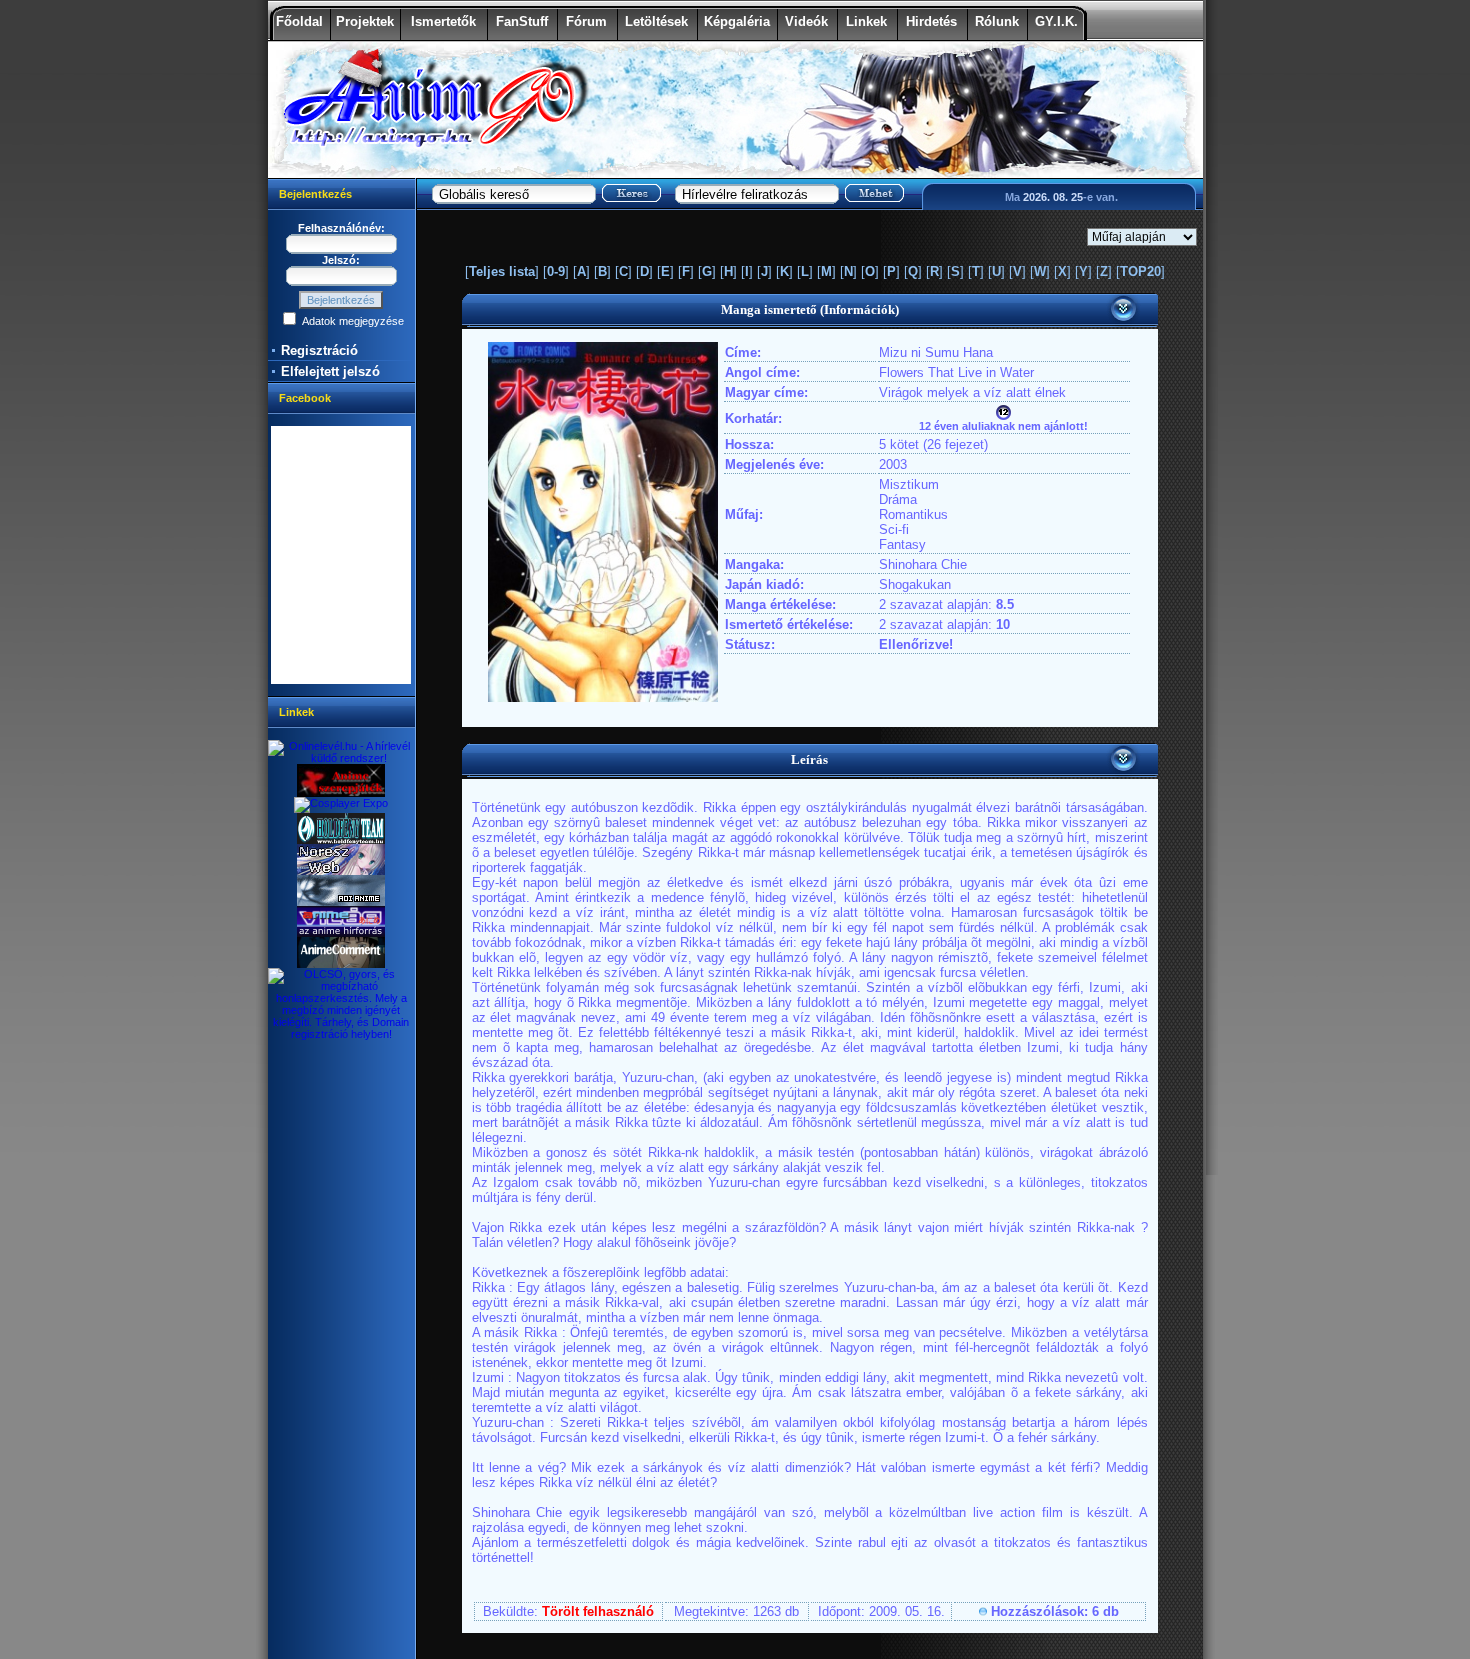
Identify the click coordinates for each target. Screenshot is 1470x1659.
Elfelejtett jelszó (330, 371)
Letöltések (656, 21)
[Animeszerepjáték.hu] (341, 793)
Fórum (586, 21)
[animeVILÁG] (341, 933)
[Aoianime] (341, 902)
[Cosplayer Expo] (341, 803)
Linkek (866, 21)
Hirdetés (931, 21)
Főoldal (299, 21)
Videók (806, 21)
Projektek (365, 21)
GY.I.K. (1056, 21)
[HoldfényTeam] (341, 840)
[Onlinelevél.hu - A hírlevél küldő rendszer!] (341, 758)
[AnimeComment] (341, 964)
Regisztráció (319, 350)
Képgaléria (737, 21)
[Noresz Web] (341, 871)
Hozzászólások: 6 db (1055, 1611)
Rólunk (997, 21)
